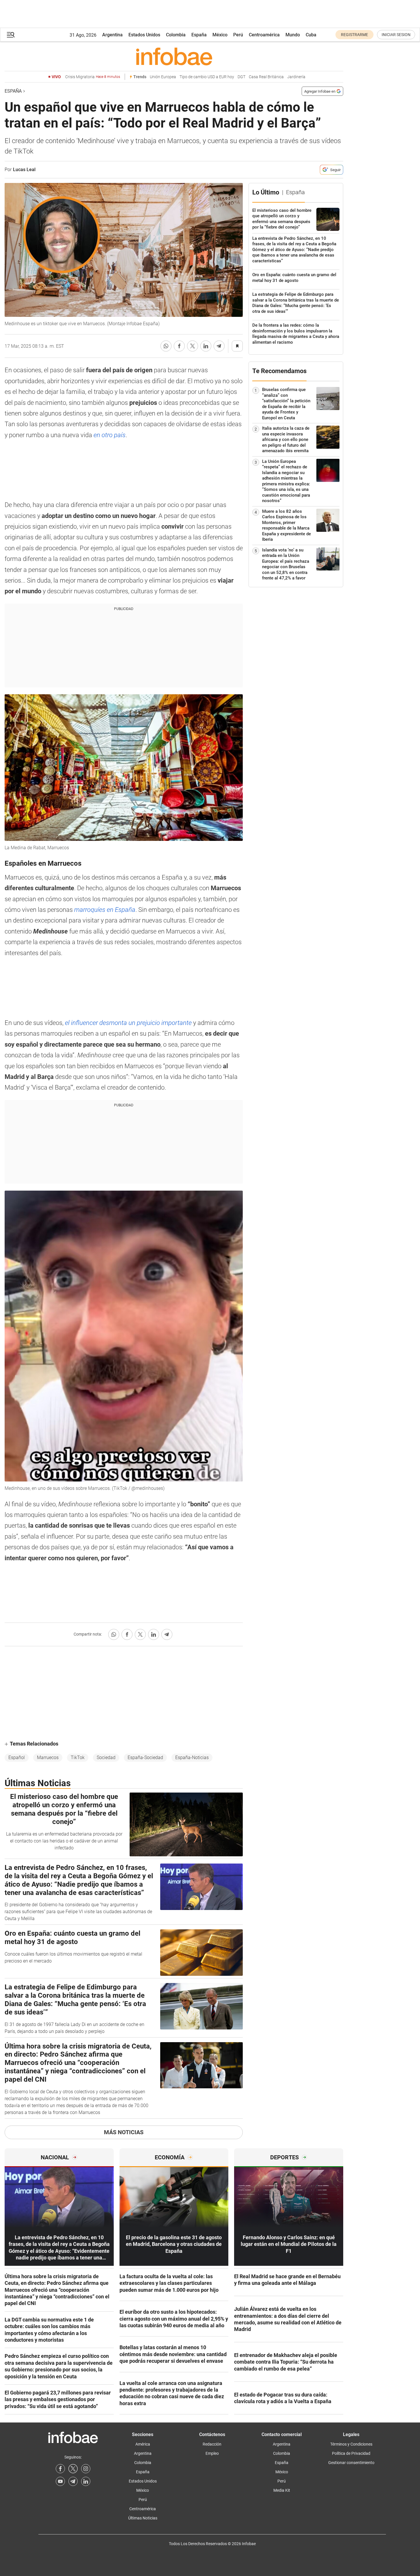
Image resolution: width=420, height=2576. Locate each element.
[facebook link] (60, 2469)
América (143, 2444)
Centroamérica (264, 35)
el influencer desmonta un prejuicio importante (128, 1023)
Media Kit (282, 2490)
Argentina (112, 35)
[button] (11, 35)
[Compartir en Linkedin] (206, 346)
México (220, 35)
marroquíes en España (105, 910)
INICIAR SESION (396, 35)
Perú (238, 35)
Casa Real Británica (266, 77)
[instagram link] (86, 2469)
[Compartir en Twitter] (193, 346)
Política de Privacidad (351, 2453)
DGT (241, 77)
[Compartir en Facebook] (179, 346)
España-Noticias (192, 1757)
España (199, 35)
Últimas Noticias (143, 2518)
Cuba (311, 35)
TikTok (78, 1757)
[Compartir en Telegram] (219, 346)
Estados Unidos (144, 35)
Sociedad (106, 1757)
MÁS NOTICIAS (124, 2132)
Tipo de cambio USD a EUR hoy (207, 77)
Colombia (176, 35)
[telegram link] (73, 2481)
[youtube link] (60, 2481)
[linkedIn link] (86, 2481)
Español (17, 1757)
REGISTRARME (354, 35)
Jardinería (296, 77)
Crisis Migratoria (93, 77)
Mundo (293, 35)
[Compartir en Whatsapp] (166, 346)
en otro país (110, 435)
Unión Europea (163, 77)
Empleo (212, 2453)
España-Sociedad (145, 1757)
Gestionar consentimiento (351, 2463)
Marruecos (48, 1757)
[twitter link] (73, 2469)
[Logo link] (174, 56)
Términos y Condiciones (351, 2444)
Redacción (212, 2444)
